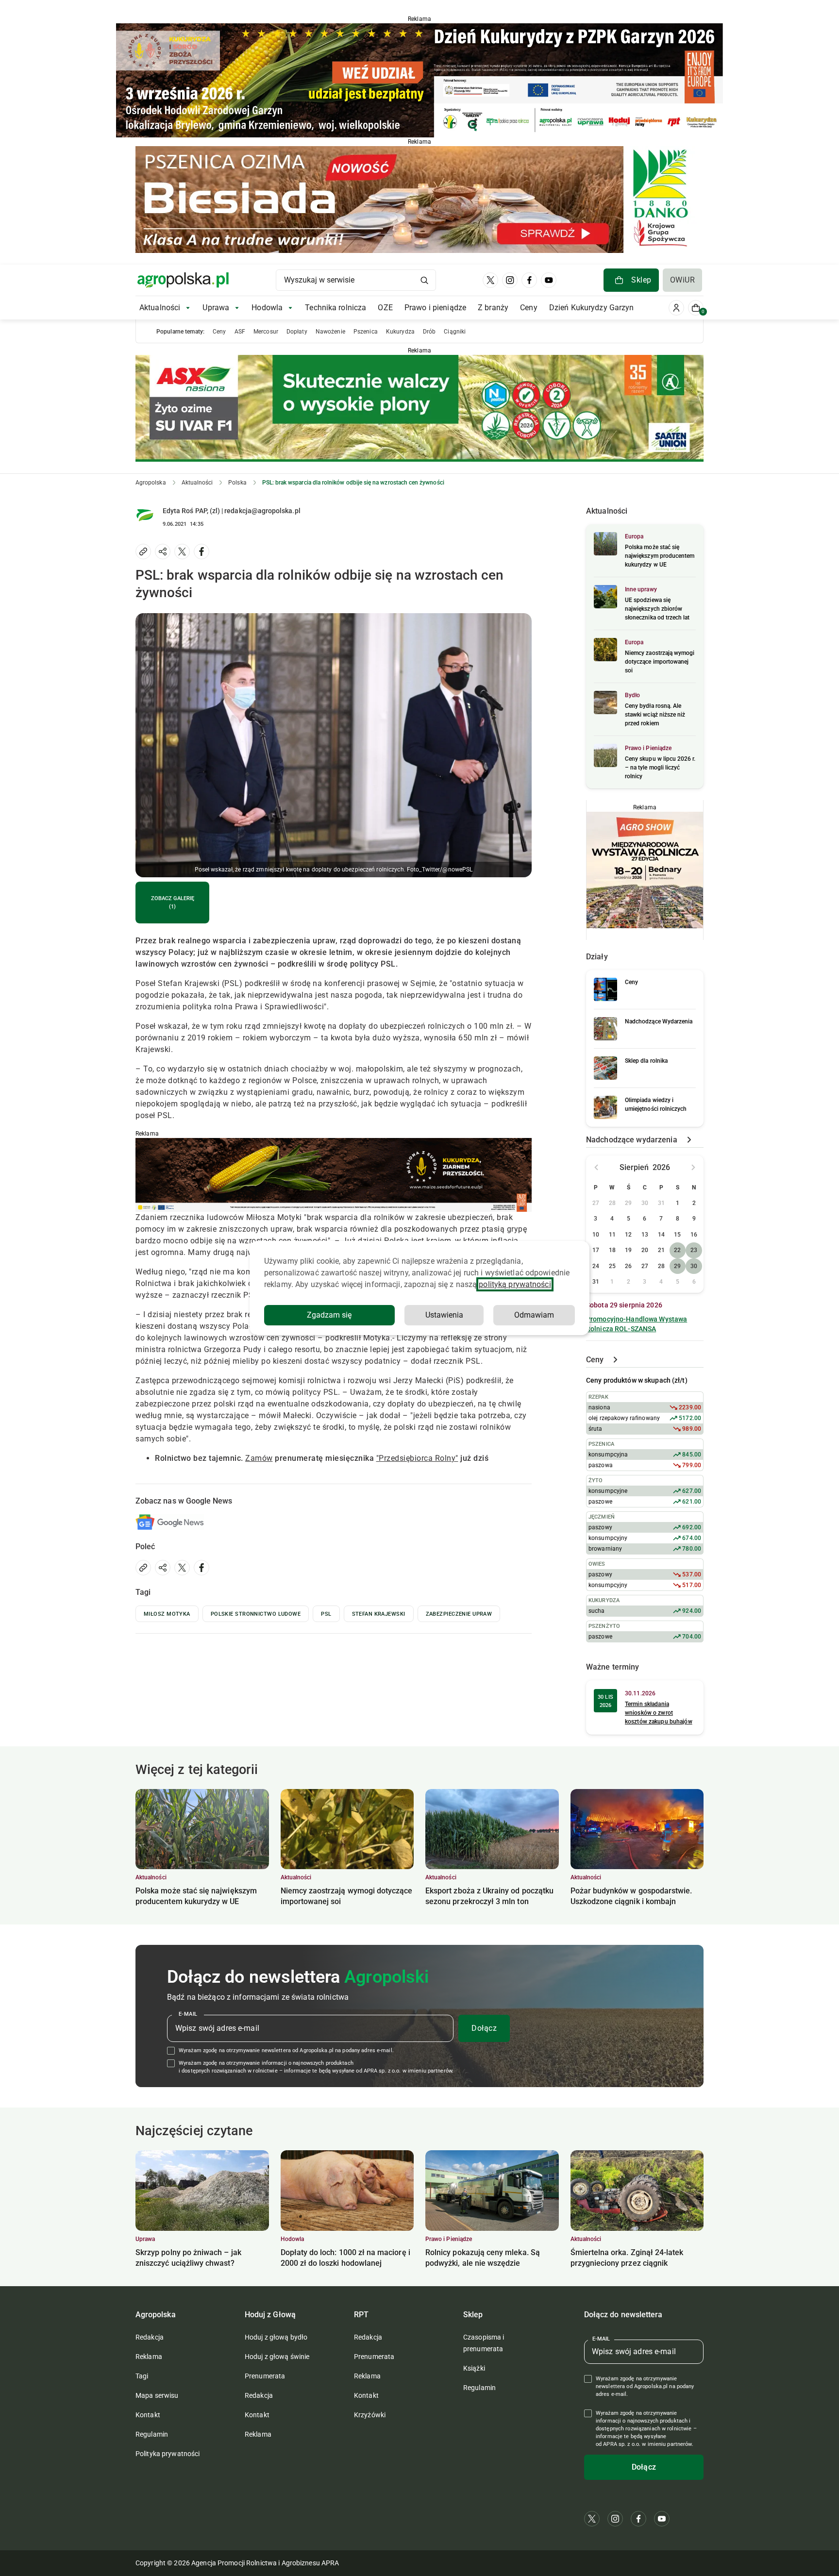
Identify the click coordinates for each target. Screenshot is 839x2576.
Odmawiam (534, 1315)
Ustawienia (444, 1315)
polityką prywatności (515, 1284)
